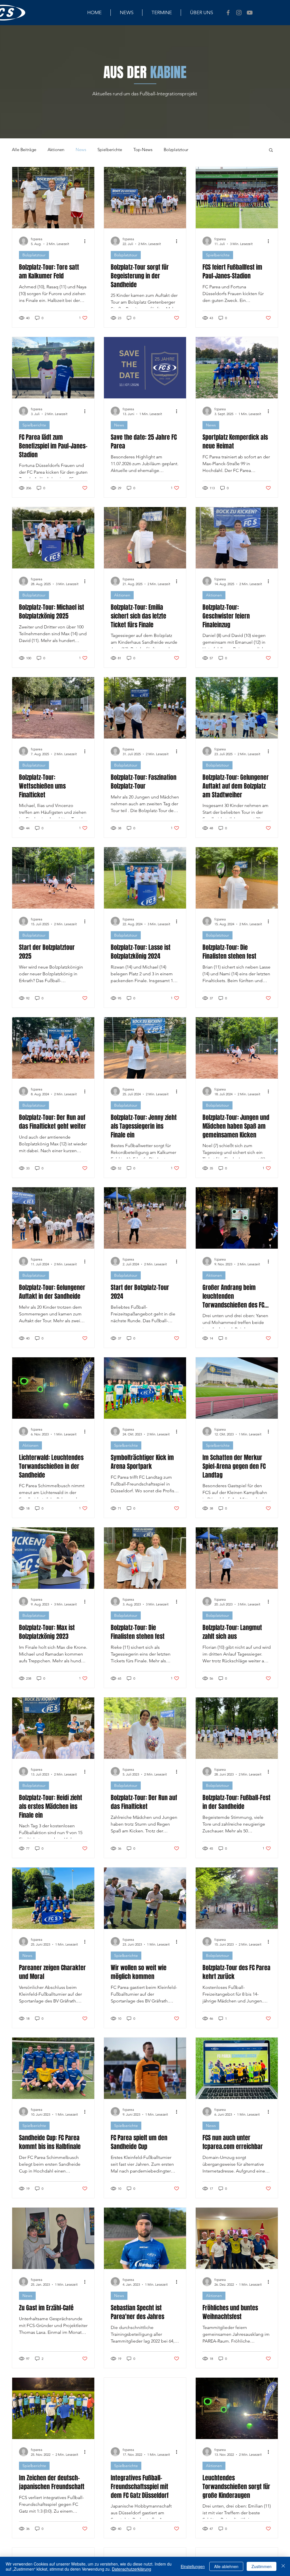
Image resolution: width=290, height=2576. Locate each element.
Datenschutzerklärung (132, 2569)
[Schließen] (283, 2566)
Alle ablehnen (226, 2566)
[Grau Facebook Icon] (228, 13)
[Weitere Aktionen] (87, 241)
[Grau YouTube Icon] (250, 13)
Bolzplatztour (176, 150)
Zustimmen (262, 2566)
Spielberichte (110, 150)
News (81, 150)
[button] (271, 150)
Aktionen (56, 150)
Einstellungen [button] (193, 2566)
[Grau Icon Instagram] (239, 13)
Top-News (143, 150)
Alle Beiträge (24, 150)
